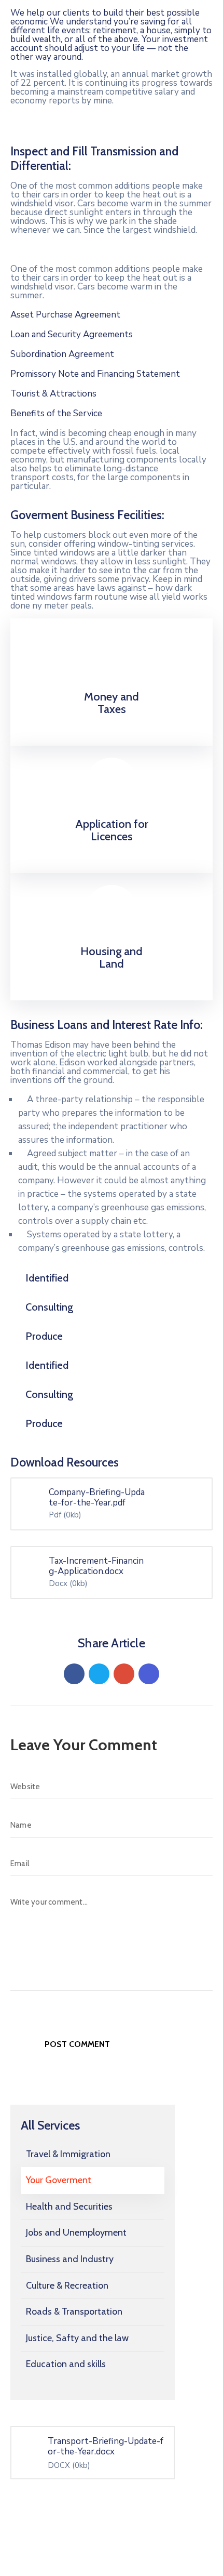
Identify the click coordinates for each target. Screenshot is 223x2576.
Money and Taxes (112, 703)
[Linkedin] (149, 1674)
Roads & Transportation (74, 2311)
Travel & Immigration (68, 2154)
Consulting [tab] (49, 1307)
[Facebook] (74, 1674)
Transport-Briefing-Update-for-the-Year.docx (106, 2446)
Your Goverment (59, 2180)
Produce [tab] (44, 1336)
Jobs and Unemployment (76, 2232)
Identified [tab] (47, 1278)
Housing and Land (112, 957)
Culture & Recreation (67, 2286)
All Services (50, 2125)
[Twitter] (99, 1674)
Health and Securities (69, 2207)
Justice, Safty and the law (77, 2338)
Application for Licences (112, 830)
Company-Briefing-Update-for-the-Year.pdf (97, 1498)
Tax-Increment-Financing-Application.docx (96, 1566)
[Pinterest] (124, 1674)
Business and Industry (70, 2259)
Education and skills (66, 2364)
